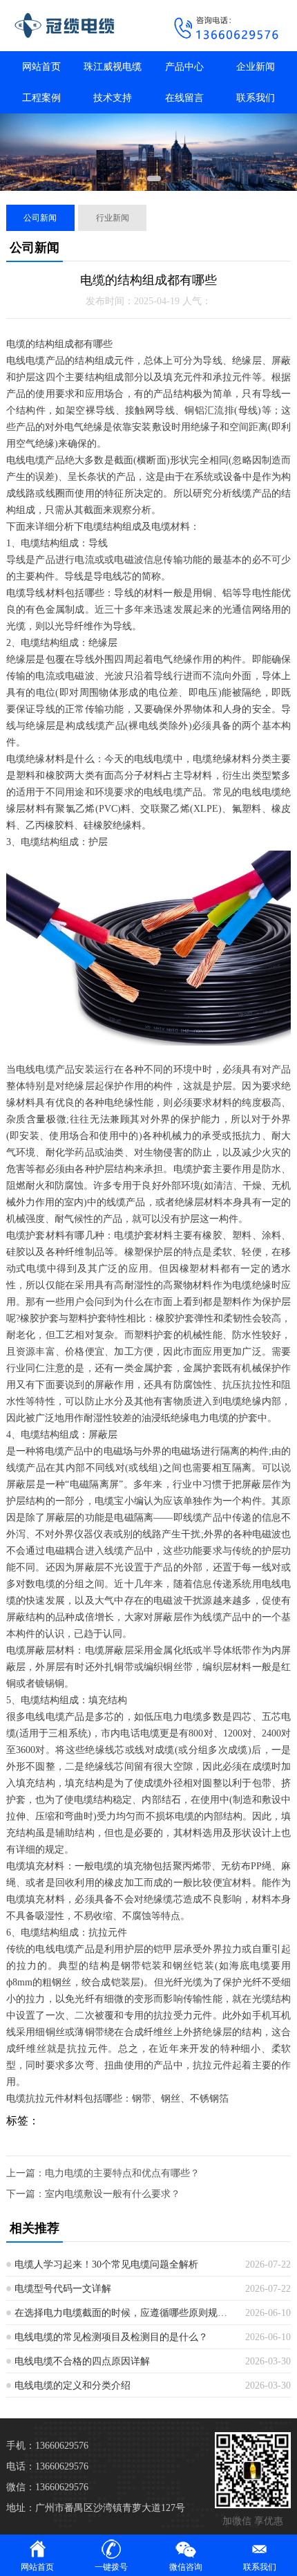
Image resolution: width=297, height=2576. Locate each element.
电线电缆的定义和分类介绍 (73, 2385)
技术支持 (113, 98)
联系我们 (256, 98)
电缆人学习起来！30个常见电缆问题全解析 (106, 2264)
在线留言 (184, 98)
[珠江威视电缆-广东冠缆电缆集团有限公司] (74, 26)
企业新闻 (256, 67)
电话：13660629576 (47, 2466)
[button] (139, 178)
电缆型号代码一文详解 (63, 2289)
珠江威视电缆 (113, 67)
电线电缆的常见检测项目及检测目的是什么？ (111, 2337)
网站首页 (41, 67)
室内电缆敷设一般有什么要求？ (113, 2194)
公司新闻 (40, 218)
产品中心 (184, 67)
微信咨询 (186, 2567)
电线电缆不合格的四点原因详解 (82, 2361)
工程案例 (41, 98)
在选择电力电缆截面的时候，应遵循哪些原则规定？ (125, 2313)
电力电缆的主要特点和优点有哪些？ (122, 2173)
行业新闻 (113, 218)
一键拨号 (111, 2567)
